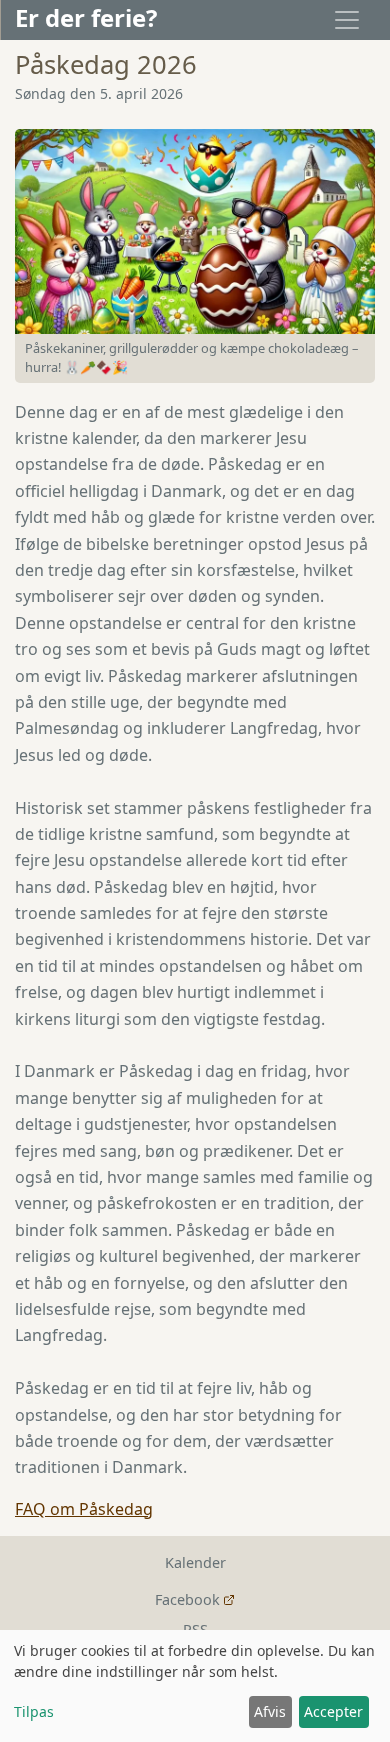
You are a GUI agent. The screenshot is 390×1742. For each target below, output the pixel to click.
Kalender (195, 1562)
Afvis (270, 1711)
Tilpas (34, 1711)
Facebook (187, 1599)
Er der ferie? (86, 17)
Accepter (333, 1711)
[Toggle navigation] (347, 20)
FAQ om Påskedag (84, 1509)
